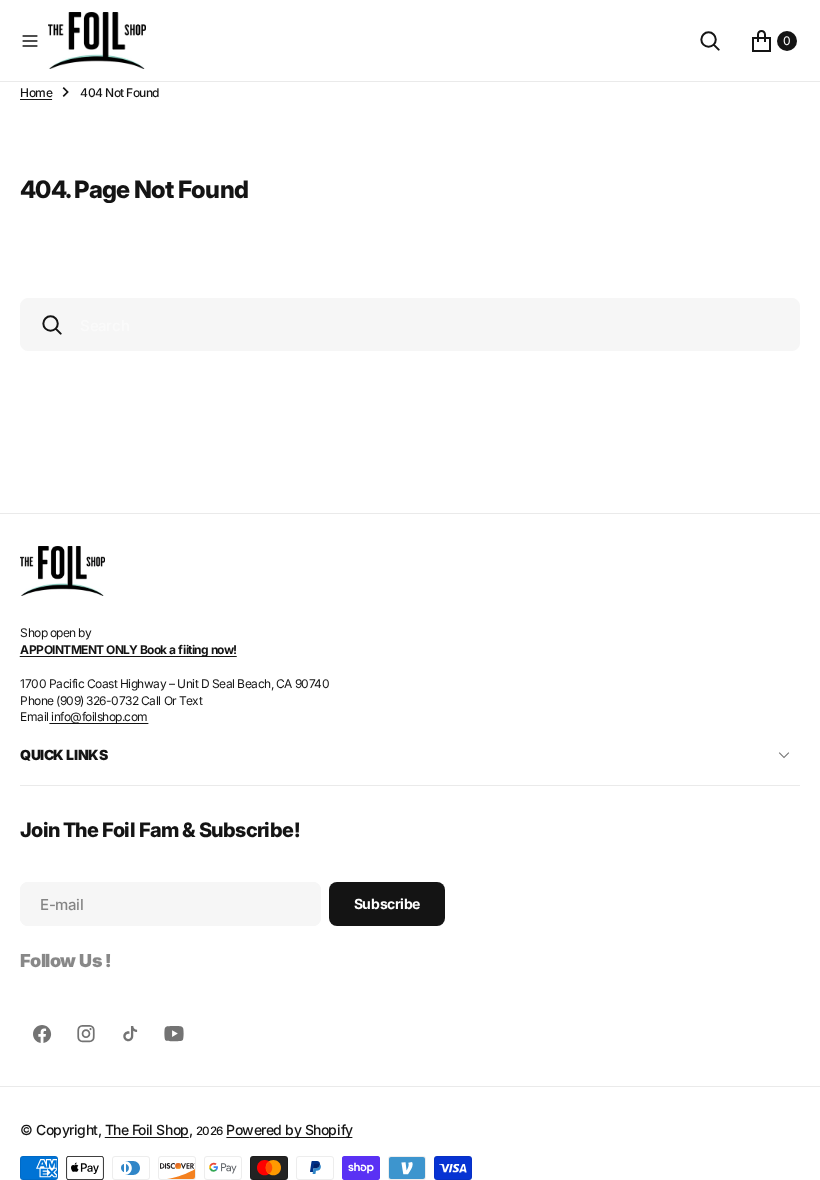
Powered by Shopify (289, 1129)
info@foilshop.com (98, 716)
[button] (30, 41)
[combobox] (410, 324)
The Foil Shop (147, 1129)
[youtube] (174, 1034)
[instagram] (86, 1034)
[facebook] (42, 1034)
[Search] (710, 41)
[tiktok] (130, 1034)
